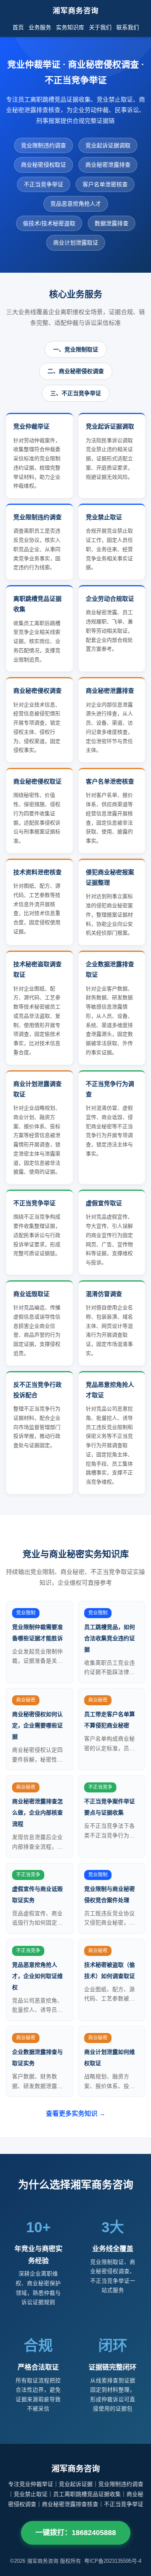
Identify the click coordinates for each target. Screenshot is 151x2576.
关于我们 (100, 27)
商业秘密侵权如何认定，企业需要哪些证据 (37, 1725)
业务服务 (40, 27)
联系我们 (128, 27)
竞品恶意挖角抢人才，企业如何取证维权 (37, 1976)
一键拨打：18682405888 (76, 2533)
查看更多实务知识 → (76, 2114)
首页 (18, 27)
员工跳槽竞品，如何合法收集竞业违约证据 (110, 1638)
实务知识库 (70, 27)
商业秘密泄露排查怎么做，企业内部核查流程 (37, 1813)
